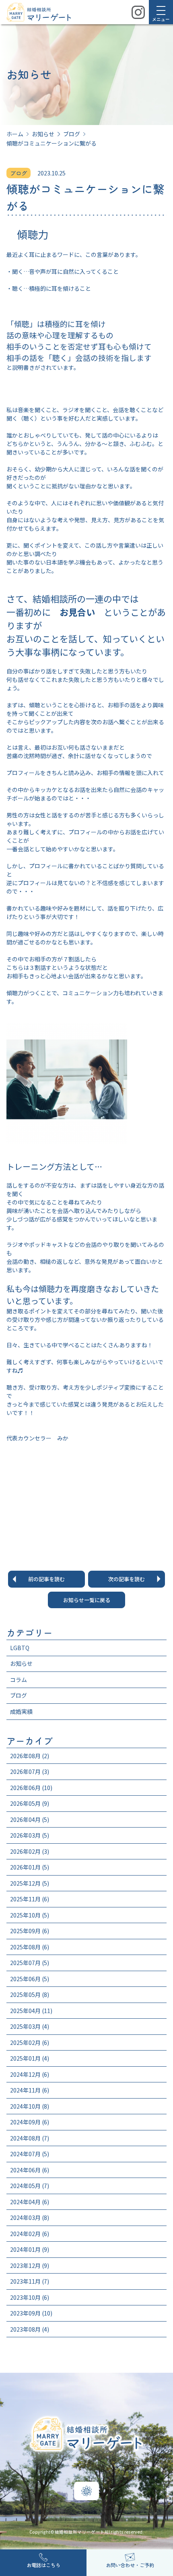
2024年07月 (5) (30, 2154)
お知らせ (21, 1663)
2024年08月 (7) (30, 2138)
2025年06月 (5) (30, 1979)
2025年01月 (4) (30, 2058)
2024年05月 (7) (30, 2186)
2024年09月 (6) (30, 2122)
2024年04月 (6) (30, 2202)
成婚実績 (21, 1711)
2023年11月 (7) (30, 2281)
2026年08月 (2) (30, 1756)
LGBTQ (20, 1648)
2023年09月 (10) (31, 2313)
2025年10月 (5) (30, 1915)
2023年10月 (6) (30, 2297)
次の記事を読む (127, 1579)
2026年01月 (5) (30, 1867)
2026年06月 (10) (31, 1788)
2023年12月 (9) (30, 2265)
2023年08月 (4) (30, 2329)
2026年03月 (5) (30, 1835)
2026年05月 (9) (30, 1803)
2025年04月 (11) (31, 2011)
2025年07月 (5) (30, 1963)
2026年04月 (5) (30, 1819)
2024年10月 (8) (30, 2106)
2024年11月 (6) (30, 2090)
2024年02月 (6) (30, 2234)
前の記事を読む (46, 1579)
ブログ (19, 1695)
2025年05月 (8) (30, 1995)
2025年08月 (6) (30, 1947)
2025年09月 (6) (30, 1931)
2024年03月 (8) (30, 2218)
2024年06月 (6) (30, 2170)
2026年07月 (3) (30, 1772)
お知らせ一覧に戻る (87, 1600)
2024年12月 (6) (30, 2074)
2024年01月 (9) (30, 2249)
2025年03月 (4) (30, 2026)
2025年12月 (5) (30, 1883)
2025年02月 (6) (30, 2042)
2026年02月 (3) (30, 1851)
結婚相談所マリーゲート (80, 2532)
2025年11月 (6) (30, 1899)
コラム (19, 1680)
